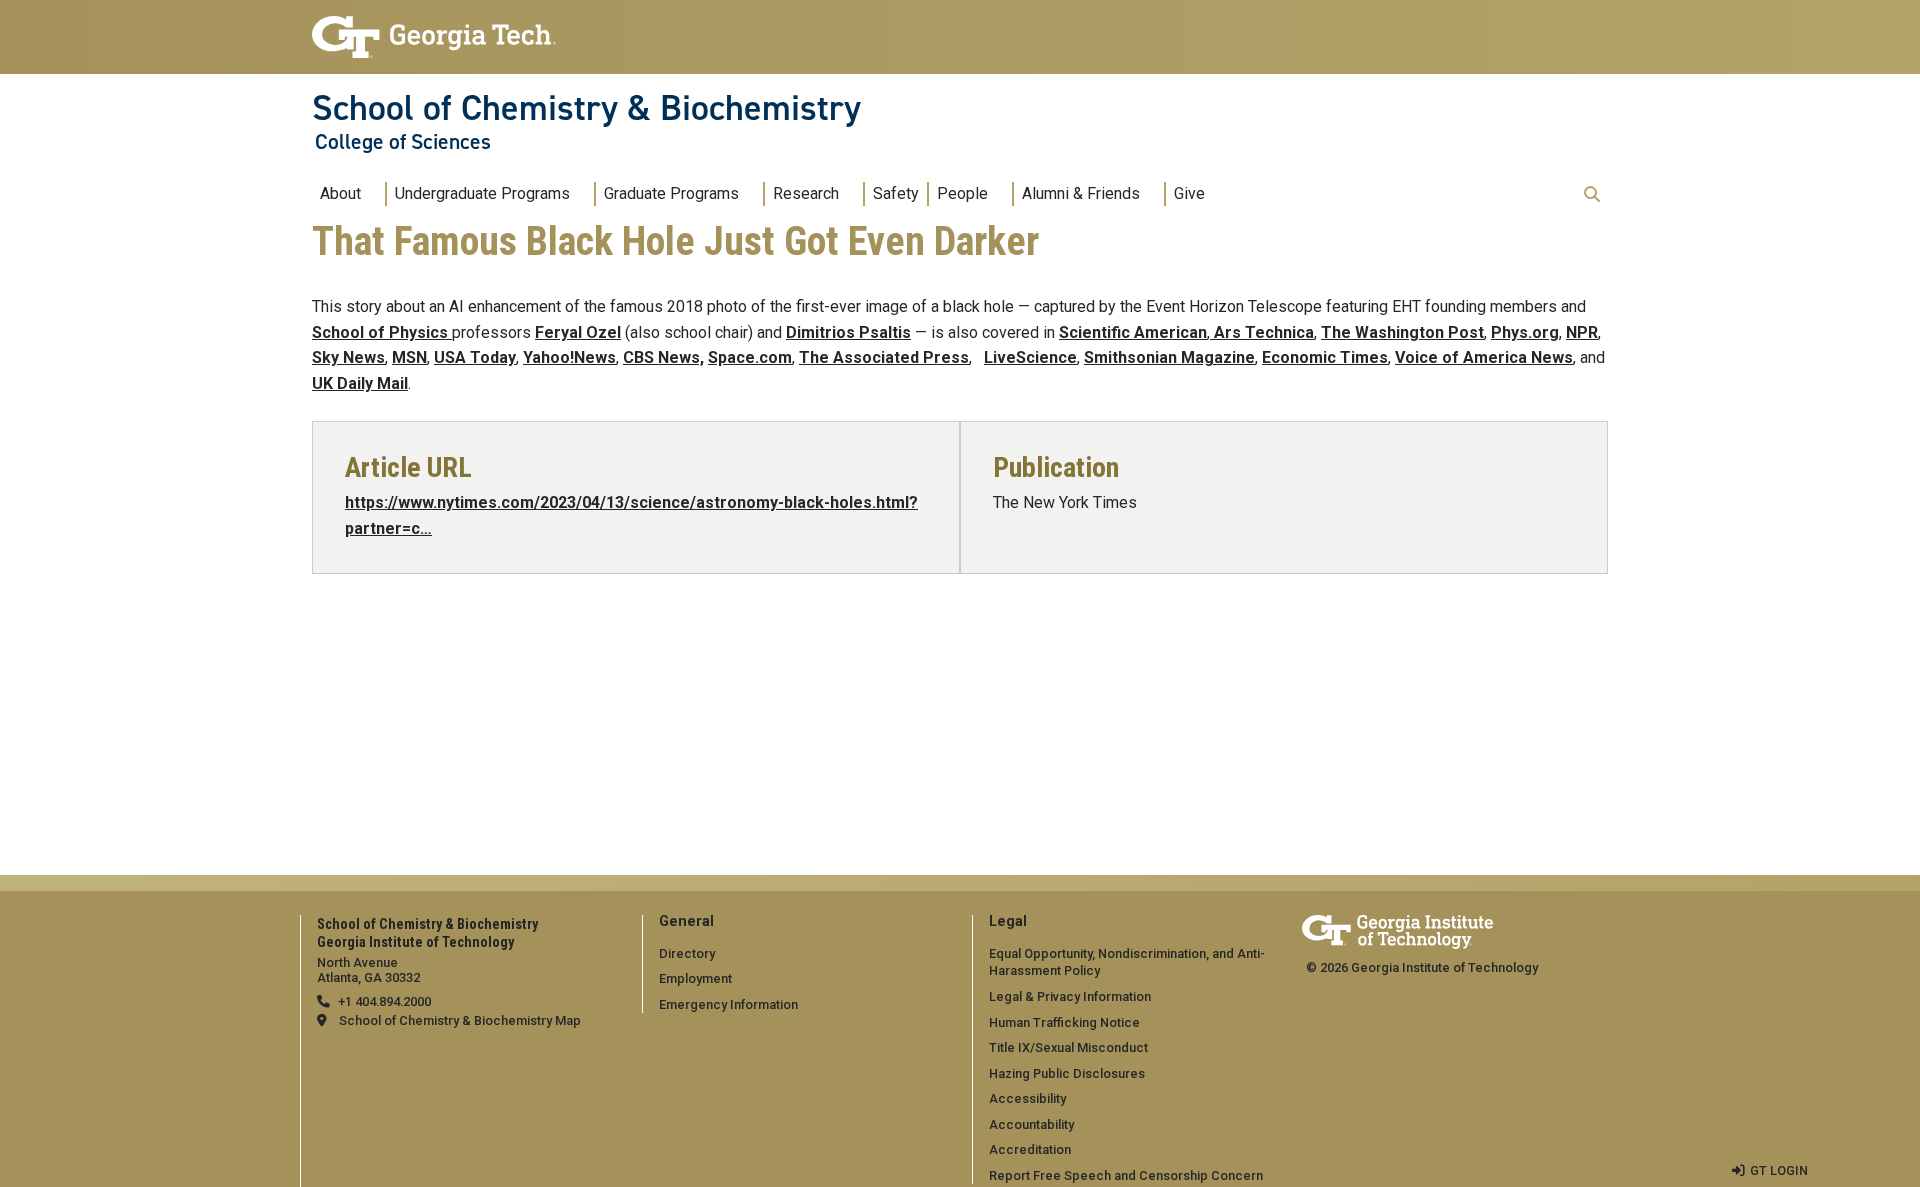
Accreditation (1030, 1149)
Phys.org (1525, 332)
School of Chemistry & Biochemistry (586, 108)
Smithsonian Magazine (1169, 357)
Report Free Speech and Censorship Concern (1126, 1175)
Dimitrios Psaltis (848, 332)
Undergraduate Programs (482, 193)
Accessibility (1027, 1098)
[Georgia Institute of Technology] (434, 28)
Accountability (1031, 1124)
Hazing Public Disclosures (1067, 1073)
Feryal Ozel (578, 332)
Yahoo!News (569, 357)
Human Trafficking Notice (1064, 1022)
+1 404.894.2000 (384, 1001)
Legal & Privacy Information (1070, 996)
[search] (1592, 194)
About (340, 193)
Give (1189, 193)
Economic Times (1325, 357)
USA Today (475, 357)
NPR (1582, 332)
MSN (409, 357)
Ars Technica (1262, 332)
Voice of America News (1484, 357)
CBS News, (663, 357)
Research (806, 193)
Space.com (750, 357)
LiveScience (1030, 357)
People (962, 193)
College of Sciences (403, 142)
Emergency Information (728, 1004)
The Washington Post (1402, 332)
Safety (896, 193)
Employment (695, 978)
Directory (687, 953)
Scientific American (1133, 332)
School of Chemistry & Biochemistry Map (460, 1020)
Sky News (348, 357)
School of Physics (382, 332)
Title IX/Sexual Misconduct (1068, 1047)
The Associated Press (884, 357)
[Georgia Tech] (1397, 928)
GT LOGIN (1779, 1170)
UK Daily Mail (360, 383)
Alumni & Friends (1081, 193)
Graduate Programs (671, 193)
